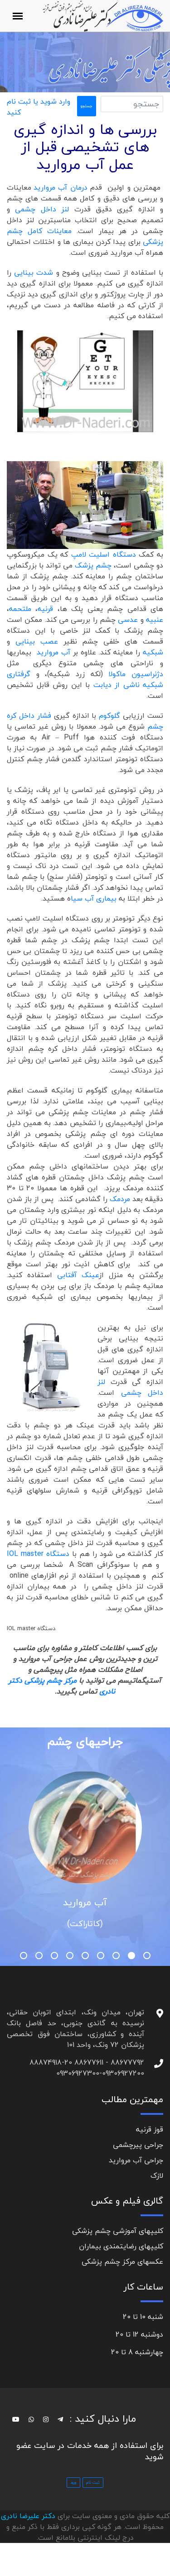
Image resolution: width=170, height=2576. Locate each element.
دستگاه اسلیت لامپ (104, 554)
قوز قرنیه (150, 2129)
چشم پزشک (93, 565)
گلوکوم (109, 716)
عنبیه (155, 620)
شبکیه (153, 652)
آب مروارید (52, 652)
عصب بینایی (37, 641)
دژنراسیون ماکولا (136, 674)
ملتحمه (20, 609)
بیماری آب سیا (95, 898)
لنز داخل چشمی (44, 209)
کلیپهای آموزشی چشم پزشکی (118, 2231)
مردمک (120, 1199)
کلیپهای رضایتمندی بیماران (121, 2246)
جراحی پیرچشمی (138, 2145)
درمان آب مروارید (61, 187)
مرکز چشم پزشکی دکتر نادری (62, 1686)
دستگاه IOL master (38, 1554)
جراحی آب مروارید (136, 2160)
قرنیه (45, 609)
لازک (157, 2175)
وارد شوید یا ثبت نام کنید (39, 107)
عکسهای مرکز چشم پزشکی (122, 2261)
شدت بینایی (34, 272)
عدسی (128, 620)
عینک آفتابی (78, 1275)
